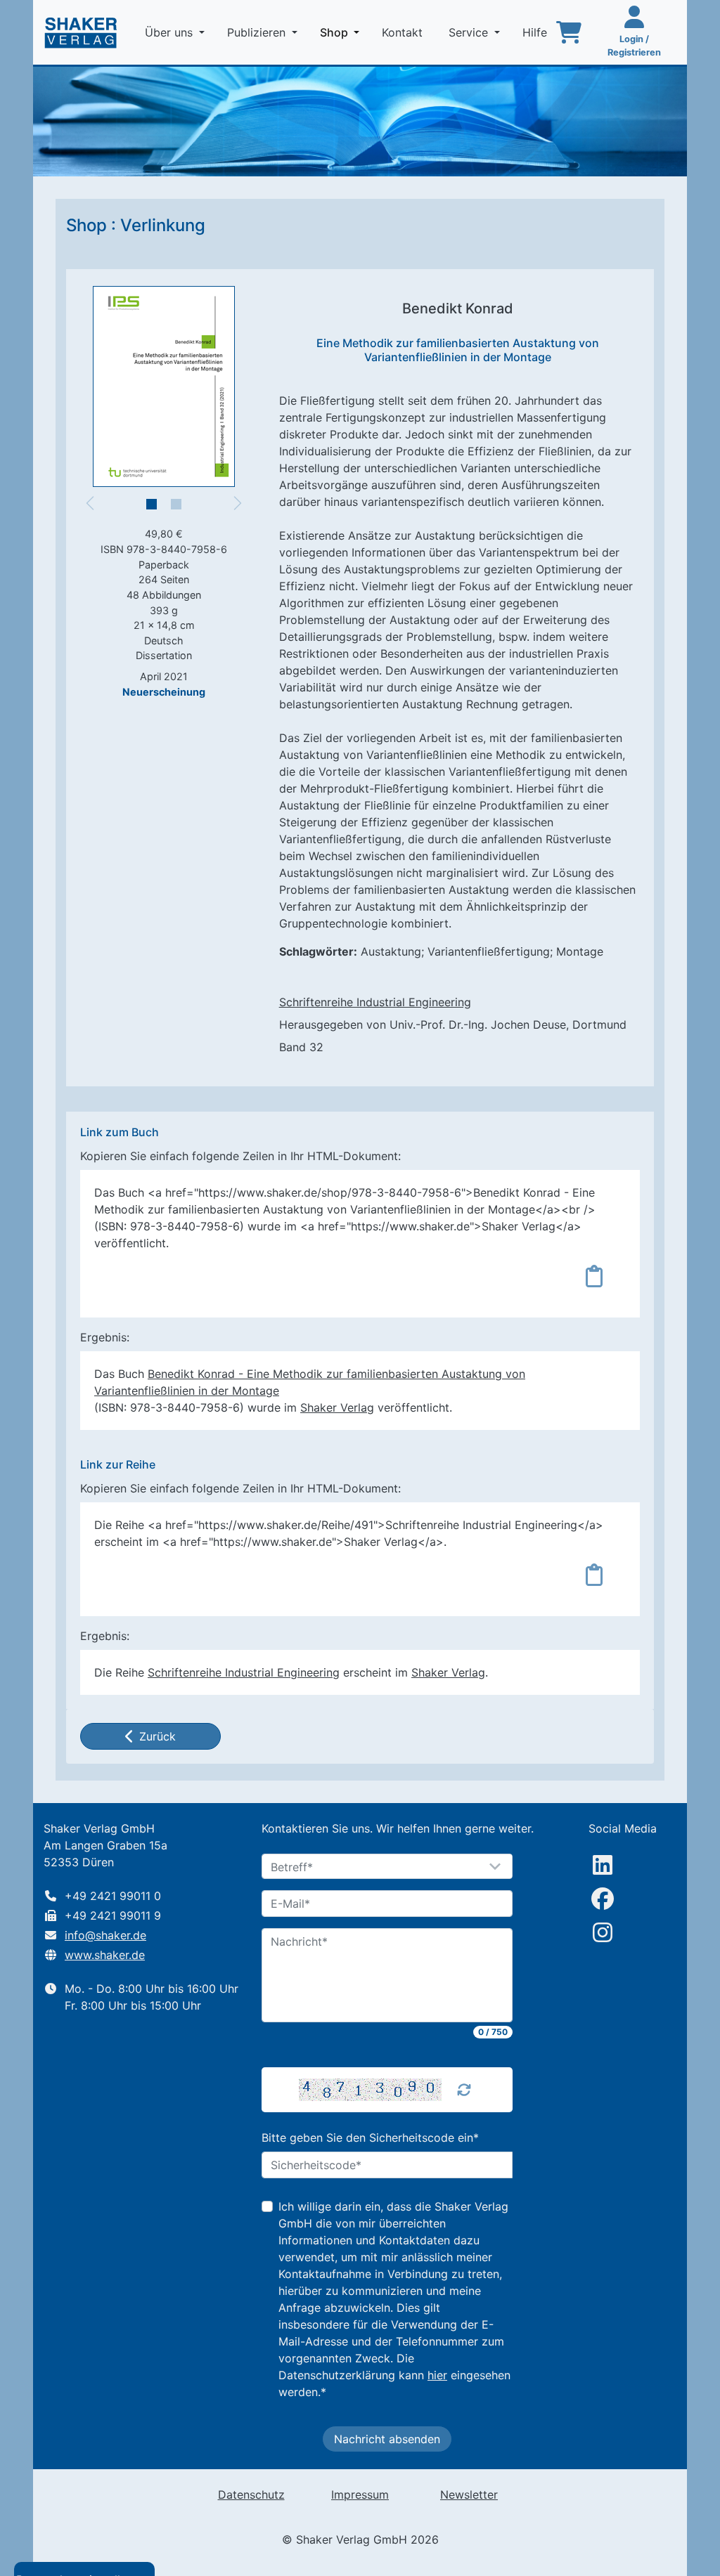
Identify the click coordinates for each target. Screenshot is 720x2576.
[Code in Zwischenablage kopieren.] (594, 1276)
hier (437, 2375)
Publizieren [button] (258, 32)
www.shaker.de (105, 1955)
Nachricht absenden (387, 2439)
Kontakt (404, 32)
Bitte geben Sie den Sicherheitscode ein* (370, 2138)
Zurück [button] (157, 1736)
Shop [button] (342, 32)
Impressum (360, 2494)
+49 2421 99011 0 (113, 1896)
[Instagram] (603, 1932)
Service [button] (470, 32)
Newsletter (469, 2494)
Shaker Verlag (337, 1407)
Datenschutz (251, 2494)
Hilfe (536, 32)
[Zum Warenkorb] (569, 32)
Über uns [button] (171, 32)
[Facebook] (603, 1899)
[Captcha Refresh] (464, 2090)
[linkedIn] (603, 1865)
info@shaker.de (105, 1935)
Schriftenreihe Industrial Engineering (375, 1002)
